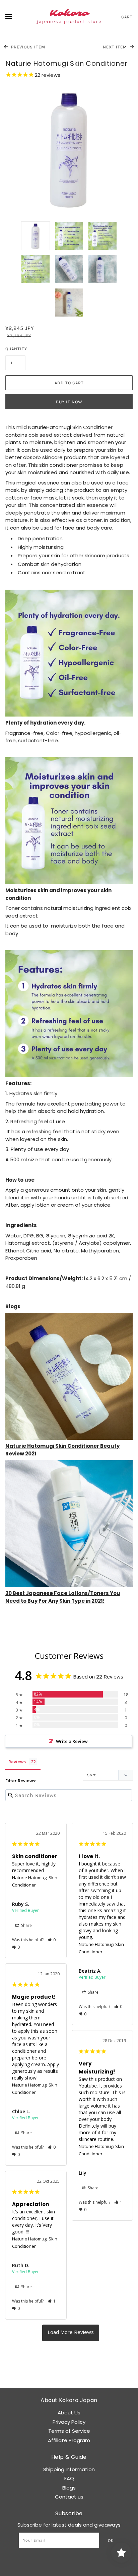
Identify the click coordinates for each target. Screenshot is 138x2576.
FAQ (69, 2478)
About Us (69, 2413)
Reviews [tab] (17, 1762)
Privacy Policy (69, 2422)
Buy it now (69, 402)
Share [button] (26, 1925)
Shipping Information (69, 2469)
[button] (52, 1940)
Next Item (116, 47)
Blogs (69, 2488)
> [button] (71, 2333)
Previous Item (27, 47)
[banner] (69, 17)
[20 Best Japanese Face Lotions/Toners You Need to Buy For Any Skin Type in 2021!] (69, 1523)
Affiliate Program (69, 2440)
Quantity (15, 349)
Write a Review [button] (72, 1741)
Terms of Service (69, 2431)
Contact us (69, 2497)
